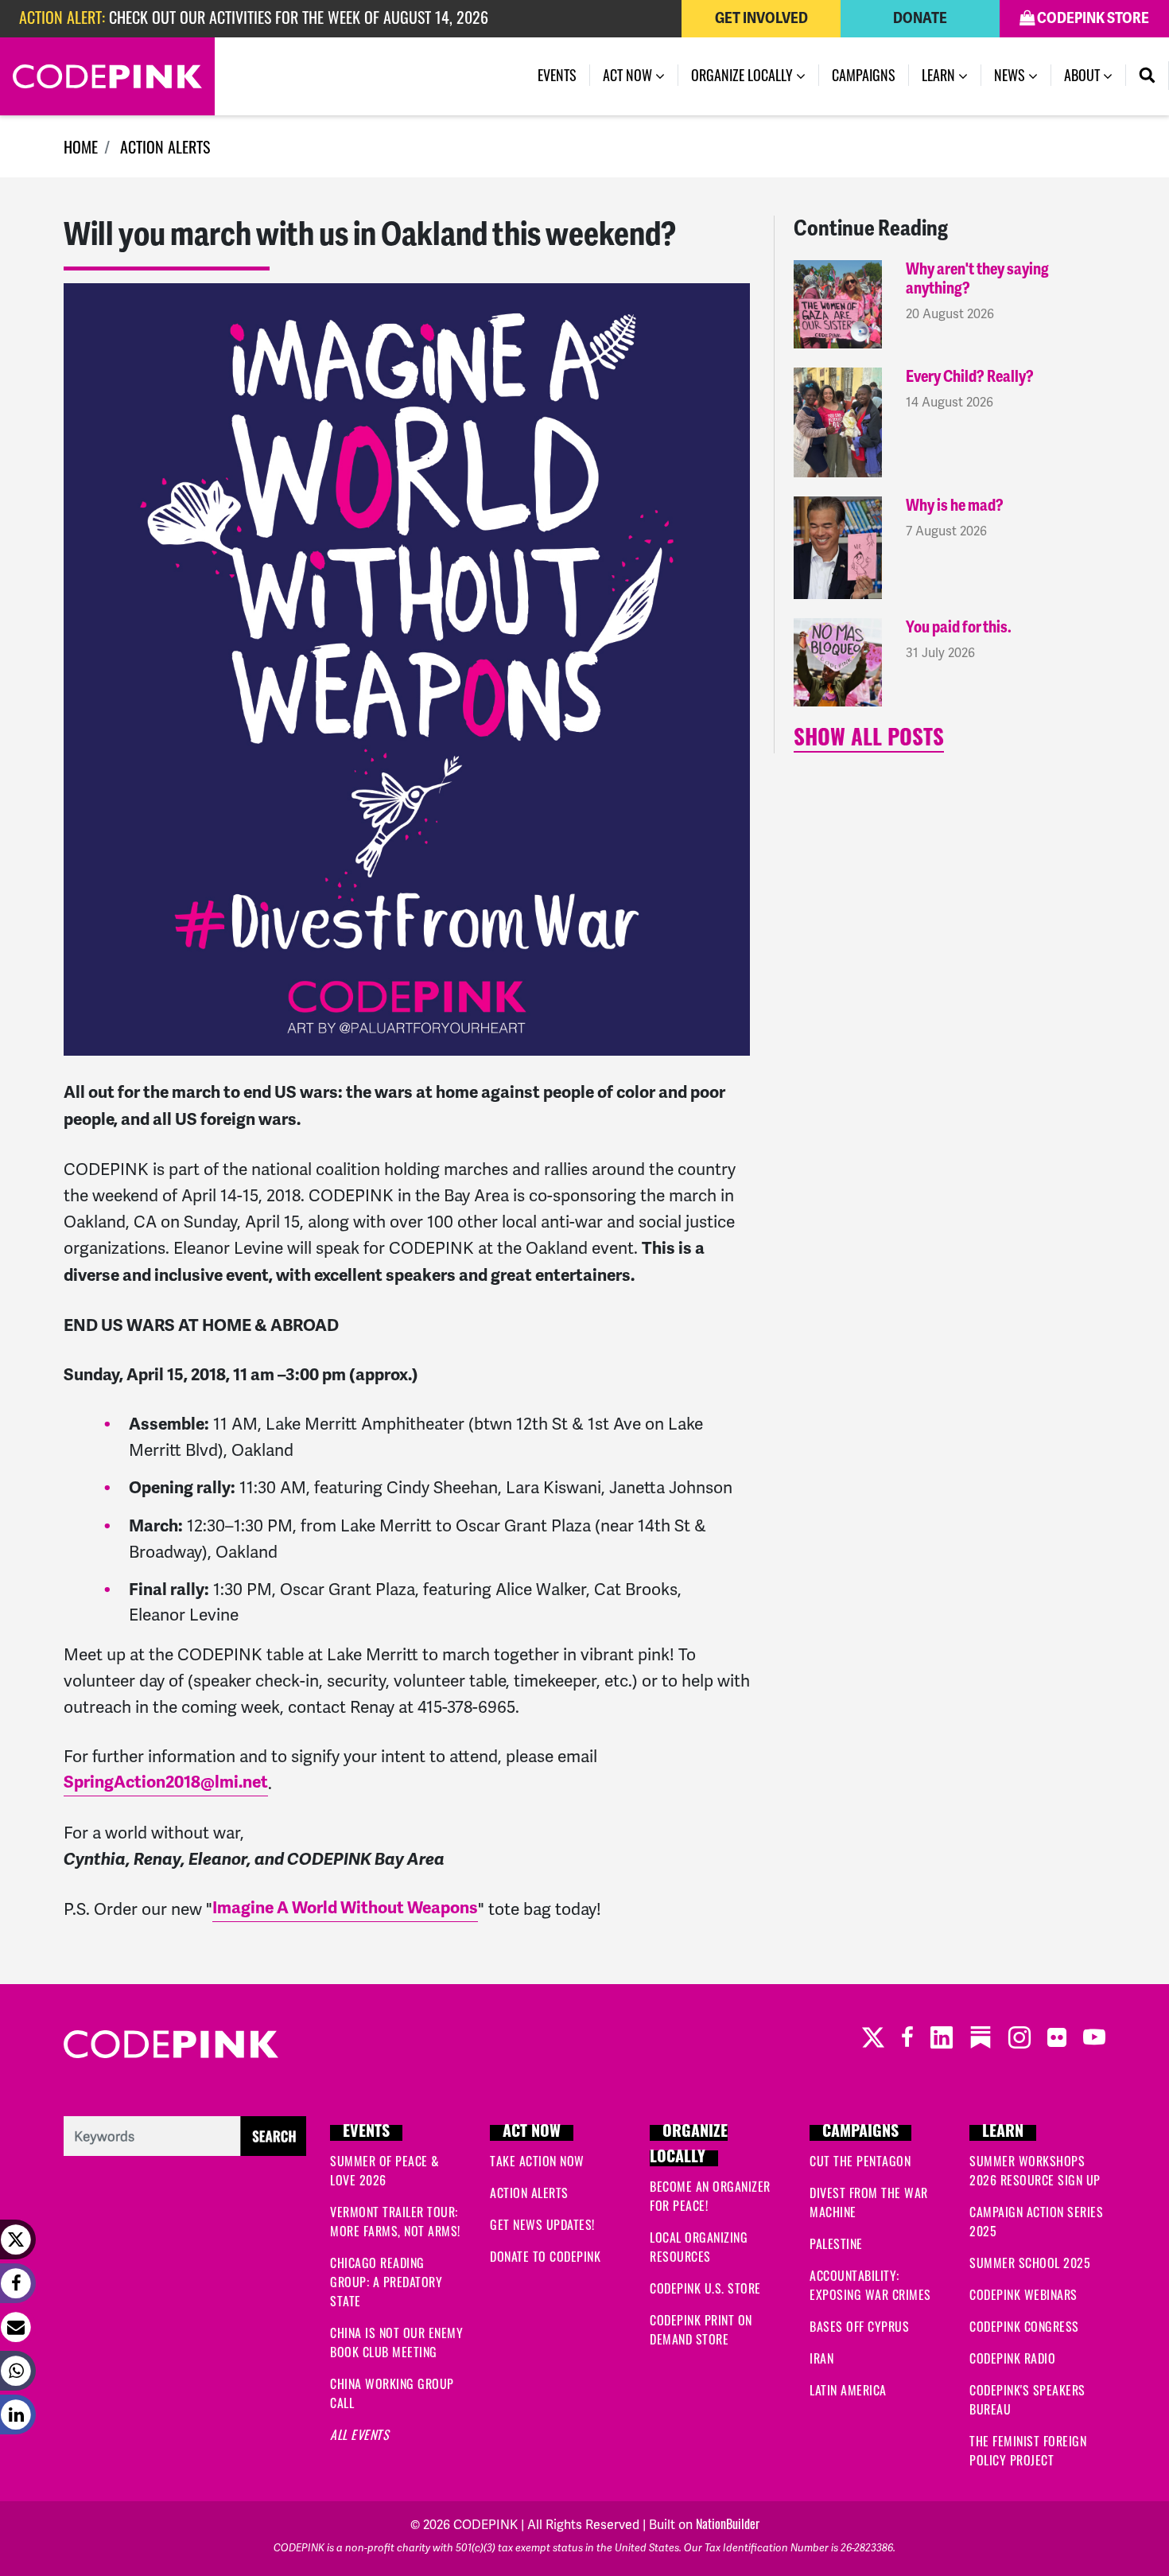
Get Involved (761, 18)
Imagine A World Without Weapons (345, 1908)
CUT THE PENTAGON (860, 2161)
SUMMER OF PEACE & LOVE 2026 (385, 2170)
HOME (81, 146)
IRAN (821, 2358)
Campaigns (864, 75)
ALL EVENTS (359, 2434)
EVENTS (366, 2133)
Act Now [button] (629, 75)
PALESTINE (836, 2243)
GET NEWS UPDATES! (542, 2224)
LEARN (1003, 2133)
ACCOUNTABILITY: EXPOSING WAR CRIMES (870, 2285)
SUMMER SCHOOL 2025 (1030, 2263)
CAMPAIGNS (860, 2133)
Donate (920, 18)
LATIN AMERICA (848, 2390)
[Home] (107, 76)
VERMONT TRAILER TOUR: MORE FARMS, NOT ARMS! (395, 2221)
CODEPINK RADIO (1012, 2358)
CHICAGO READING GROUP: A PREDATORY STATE (386, 2282)
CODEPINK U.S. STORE (705, 2288)
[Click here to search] (185, 2134)
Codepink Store (1092, 18)
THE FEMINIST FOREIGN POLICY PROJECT (1028, 2450)
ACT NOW (532, 2133)
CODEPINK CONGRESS (1024, 2326)
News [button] (1023, 75)
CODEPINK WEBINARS (1023, 2294)
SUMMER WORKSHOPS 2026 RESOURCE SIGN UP (1035, 2170)
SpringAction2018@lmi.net (166, 1782)
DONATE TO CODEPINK (545, 2256)
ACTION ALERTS (165, 146)
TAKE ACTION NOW (537, 2161)
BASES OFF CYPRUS (859, 2326)
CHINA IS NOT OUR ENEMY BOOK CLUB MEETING (396, 2342)
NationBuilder (728, 2523)
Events (557, 75)
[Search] (1148, 76)
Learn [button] (940, 75)
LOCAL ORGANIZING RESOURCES (699, 2247)
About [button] (1084, 75)
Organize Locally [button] (744, 75)
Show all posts (869, 740)
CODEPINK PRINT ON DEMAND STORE (701, 2329)
